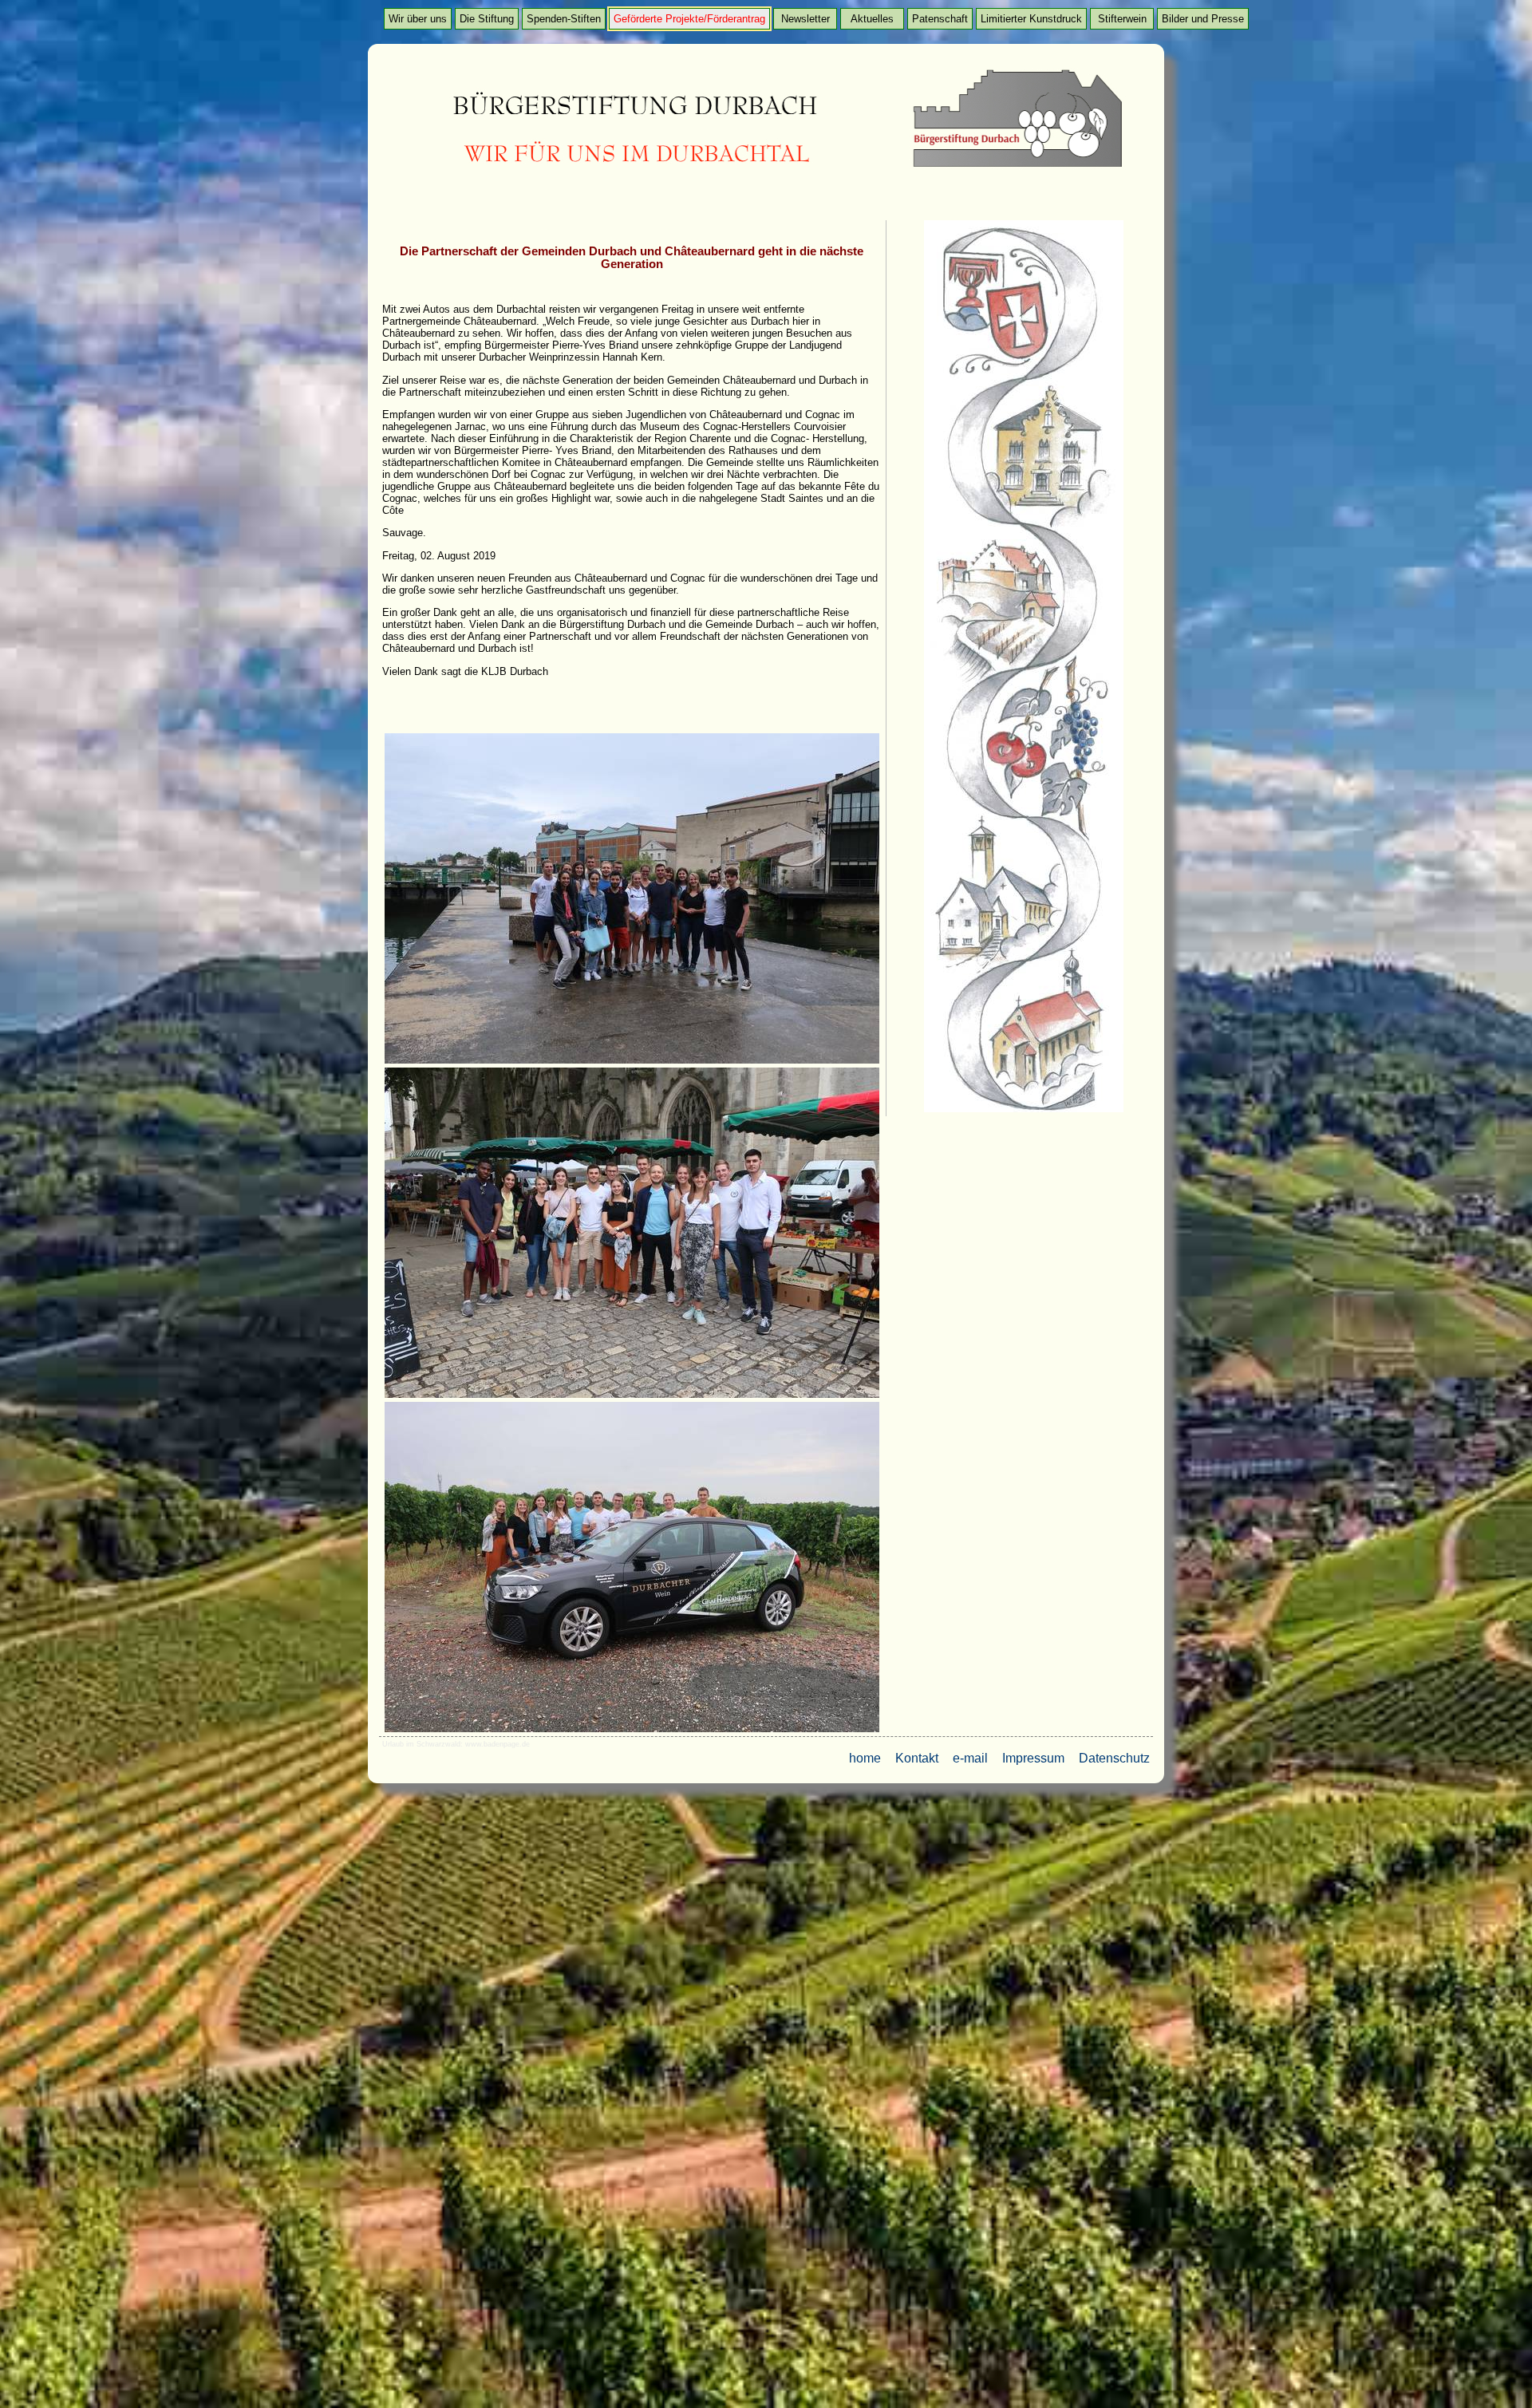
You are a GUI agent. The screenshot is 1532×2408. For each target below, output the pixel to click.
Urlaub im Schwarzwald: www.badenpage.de (456, 1744)
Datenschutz (1114, 1758)
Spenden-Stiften (564, 19)
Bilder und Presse (1203, 19)
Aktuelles (872, 19)
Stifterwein (1122, 19)
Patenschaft (940, 19)
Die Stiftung (487, 19)
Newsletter (805, 19)
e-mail (970, 1758)
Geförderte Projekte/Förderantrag (689, 19)
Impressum (1033, 1758)
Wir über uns (418, 19)
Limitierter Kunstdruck (1031, 19)
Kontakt (917, 1758)
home (865, 1758)
